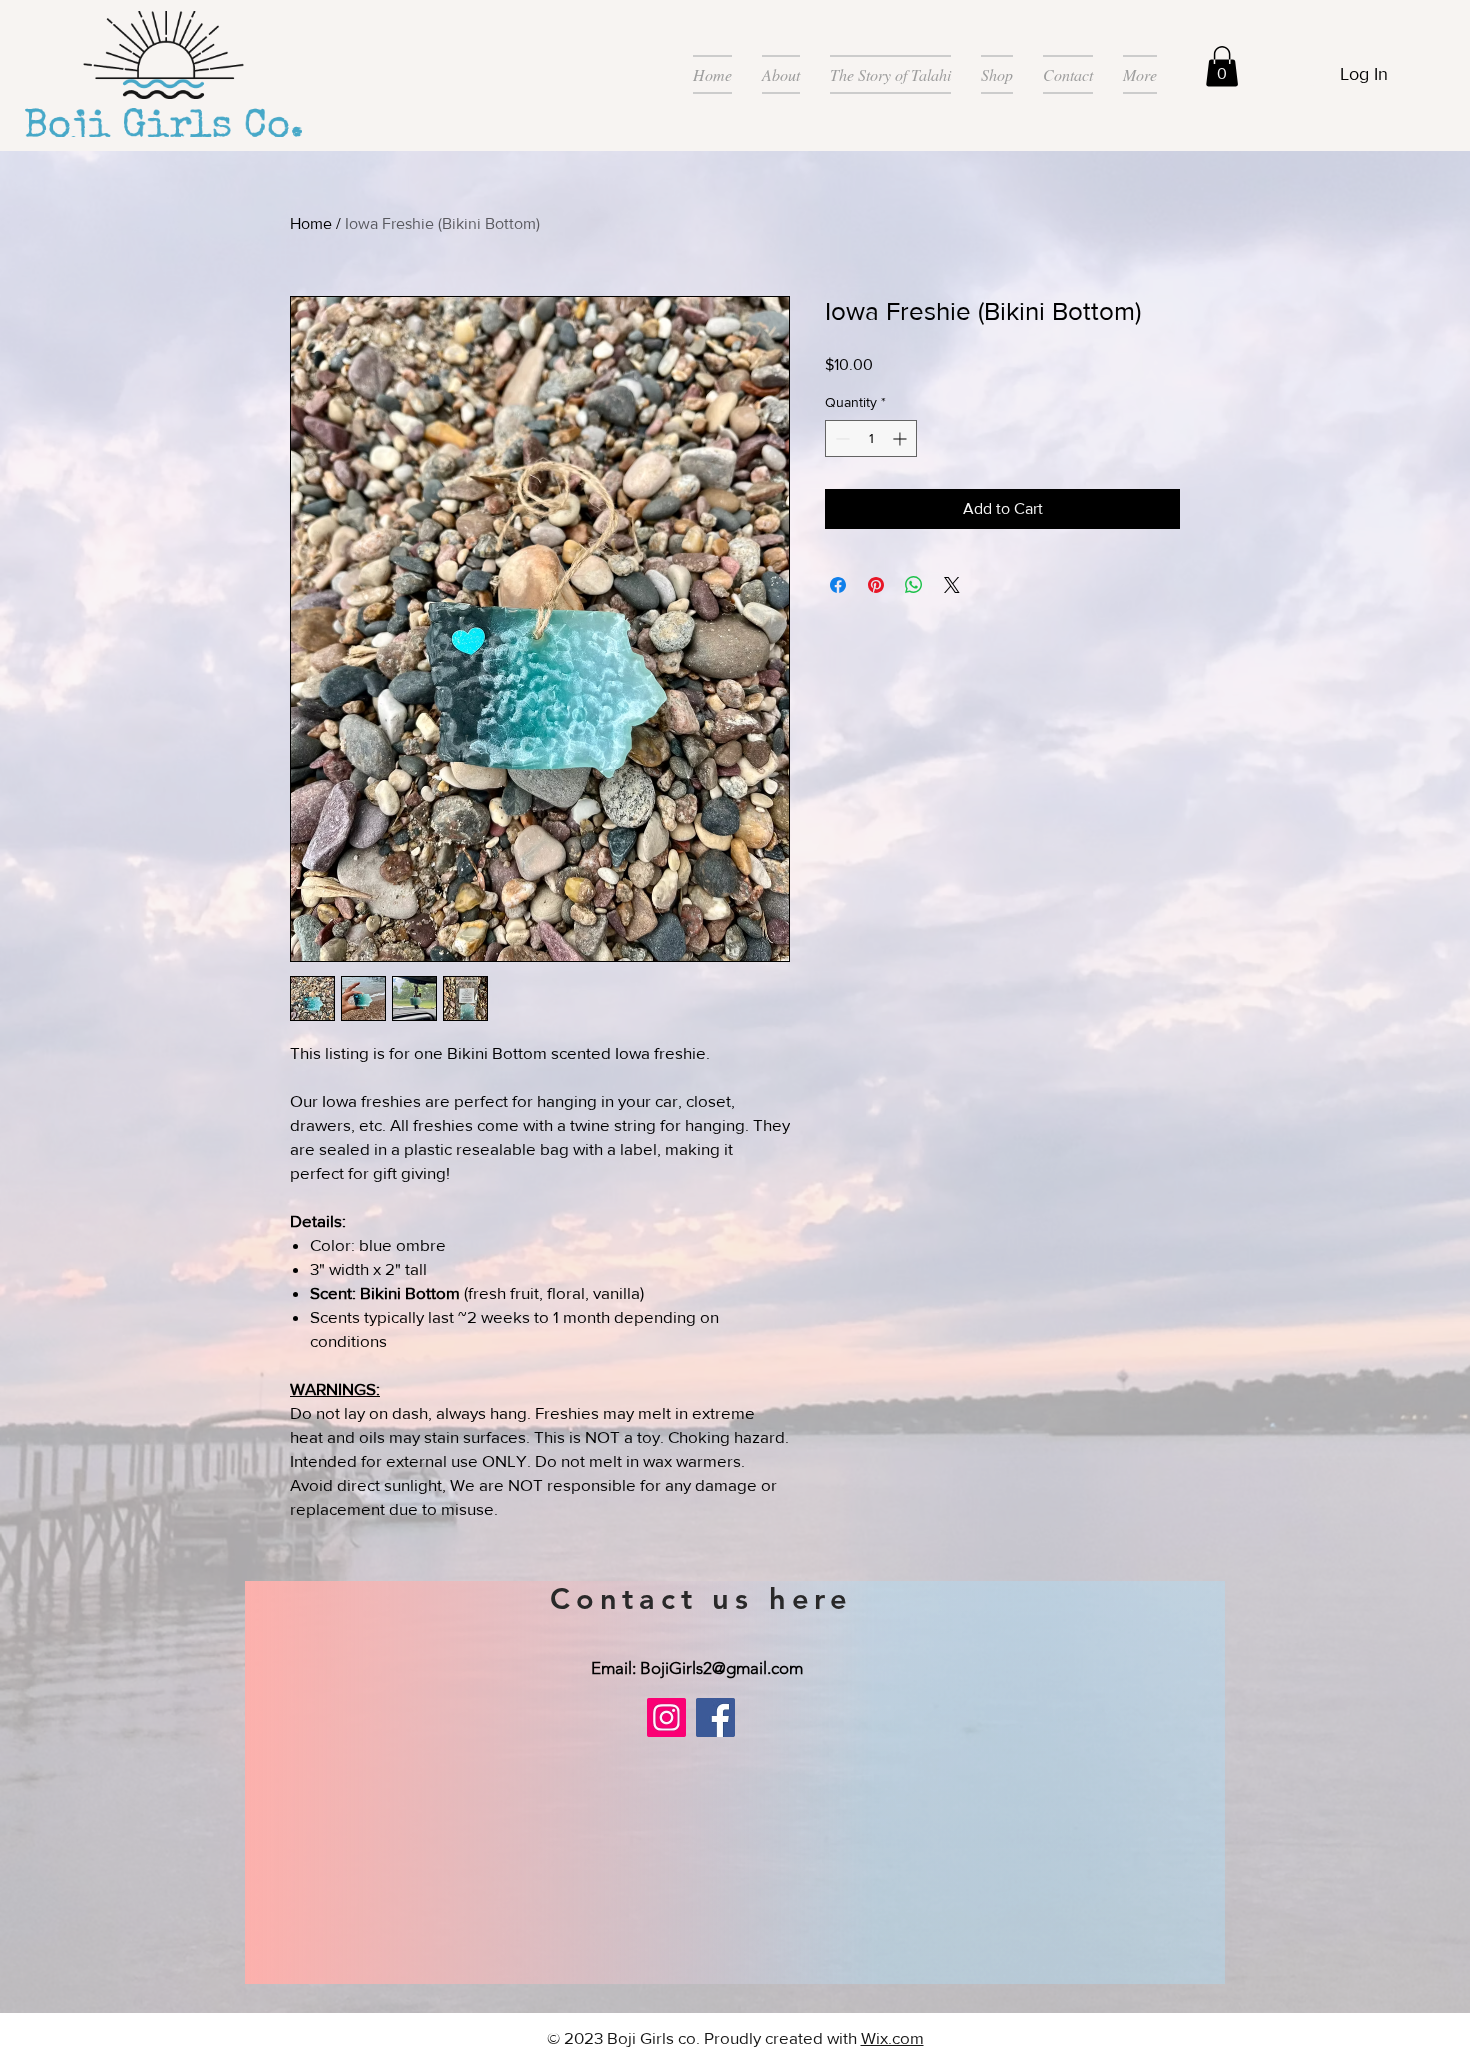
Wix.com (892, 2037)
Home (311, 223)
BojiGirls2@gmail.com (721, 1668)
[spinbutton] (871, 438)
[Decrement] (840, 438)
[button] (1222, 66)
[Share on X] (952, 585)
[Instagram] (666, 1717)
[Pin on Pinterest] (876, 585)
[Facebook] (715, 1717)
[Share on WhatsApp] (914, 585)
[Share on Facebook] (838, 585)
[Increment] (901, 438)
